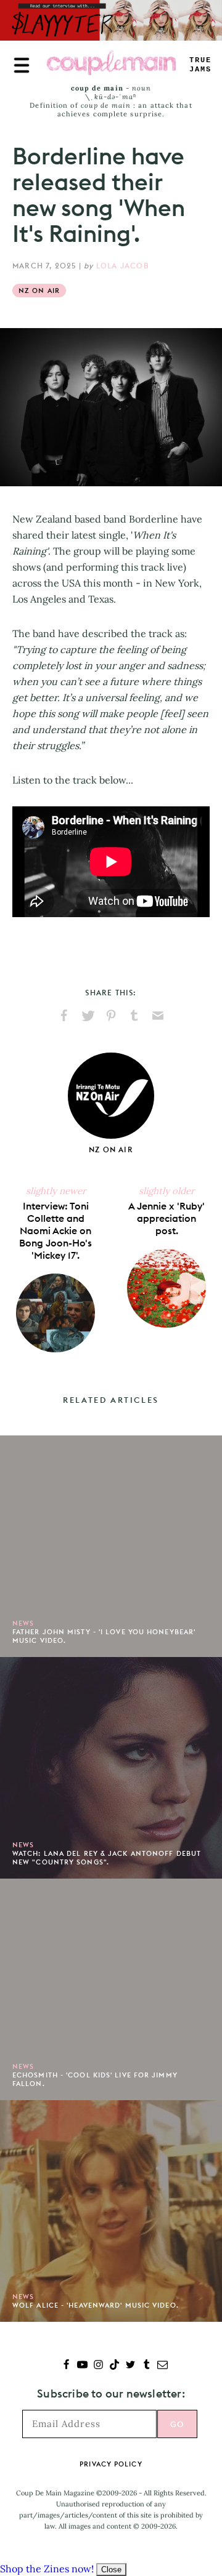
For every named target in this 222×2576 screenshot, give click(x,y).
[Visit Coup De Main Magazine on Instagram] (98, 2366)
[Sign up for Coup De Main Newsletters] (162, 2366)
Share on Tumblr (134, 1016)
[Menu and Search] (22, 65)
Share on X (88, 1016)
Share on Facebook (64, 1016)
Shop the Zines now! (47, 2569)
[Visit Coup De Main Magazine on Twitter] (130, 2366)
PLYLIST (200, 65)
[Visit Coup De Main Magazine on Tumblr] (146, 2366)
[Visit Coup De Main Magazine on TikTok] (114, 2366)
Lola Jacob (123, 266)
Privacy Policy (111, 2464)
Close (111, 2570)
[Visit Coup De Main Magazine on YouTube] (82, 2366)
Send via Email (158, 1016)
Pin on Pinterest (111, 1016)
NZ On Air (39, 291)
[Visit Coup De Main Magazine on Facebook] (66, 2366)
